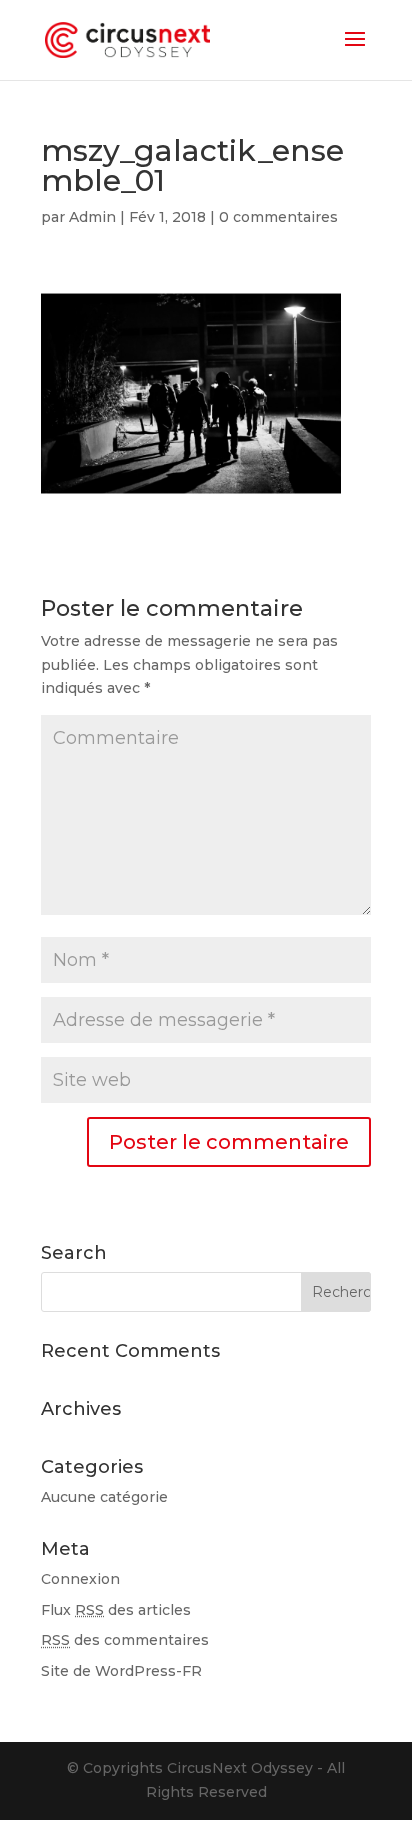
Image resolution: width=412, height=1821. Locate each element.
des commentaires (125, 1640)
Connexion (80, 1579)
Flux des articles (116, 1610)
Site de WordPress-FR (121, 1671)
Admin (92, 217)
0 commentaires (278, 217)
